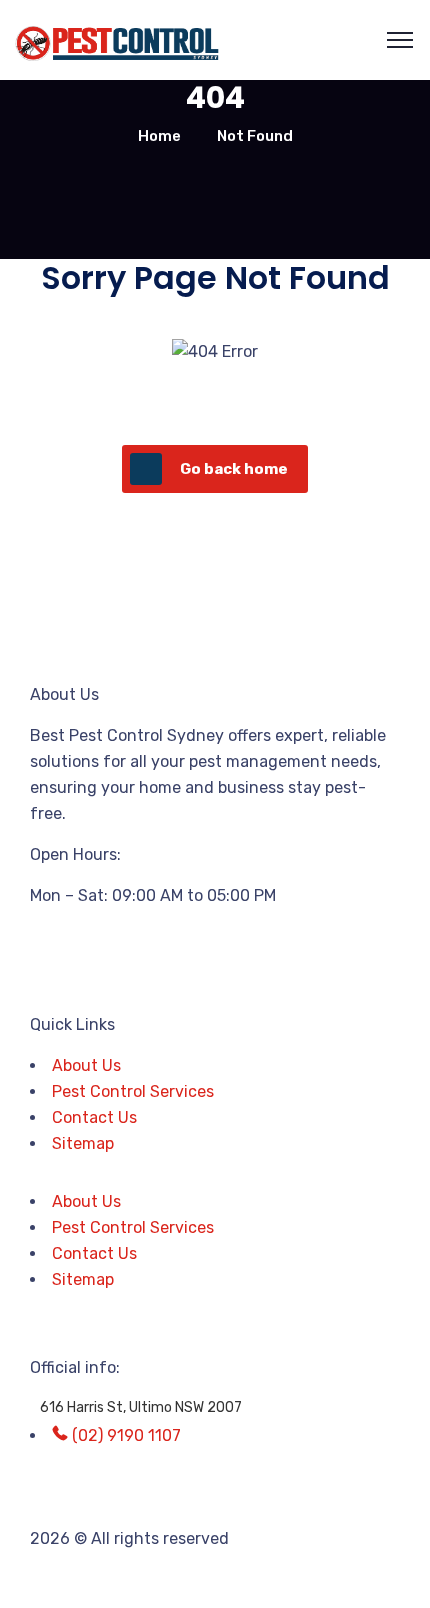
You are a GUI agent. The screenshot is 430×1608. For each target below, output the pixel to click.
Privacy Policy (82, 1579)
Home (159, 136)
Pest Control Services (133, 1091)
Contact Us (94, 1117)
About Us (86, 1065)
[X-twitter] (109, 949)
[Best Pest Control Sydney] (118, 40)
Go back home (234, 469)
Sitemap (83, 1143)
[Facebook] (55, 949)
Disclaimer (204, 1579)
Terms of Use (314, 1579)
